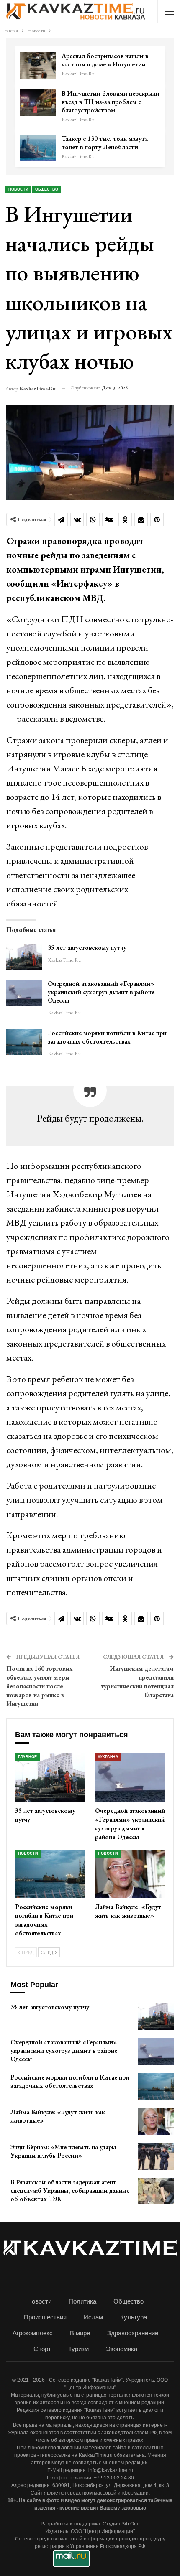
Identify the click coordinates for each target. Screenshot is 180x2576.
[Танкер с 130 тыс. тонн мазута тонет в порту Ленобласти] (38, 148)
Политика (82, 2301)
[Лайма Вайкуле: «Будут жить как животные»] (130, 1874)
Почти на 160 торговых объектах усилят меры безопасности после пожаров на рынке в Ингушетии (40, 1686)
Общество (47, 189)
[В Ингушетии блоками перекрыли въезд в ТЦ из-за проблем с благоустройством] (38, 103)
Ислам (93, 2317)
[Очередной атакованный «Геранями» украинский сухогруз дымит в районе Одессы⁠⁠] (24, 993)
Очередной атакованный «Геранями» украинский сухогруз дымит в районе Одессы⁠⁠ (101, 992)
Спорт (42, 2349)
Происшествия (45, 2317)
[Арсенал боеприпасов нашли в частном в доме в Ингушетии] (38, 65)
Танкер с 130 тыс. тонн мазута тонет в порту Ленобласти (105, 143)
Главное (27, 1757)
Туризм (78, 2349)
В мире (80, 2333)
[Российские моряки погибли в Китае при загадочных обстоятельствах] (24, 1042)
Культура (134, 2317)
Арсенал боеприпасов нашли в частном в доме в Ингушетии (105, 60)
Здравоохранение (133, 2333)
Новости (18, 189)
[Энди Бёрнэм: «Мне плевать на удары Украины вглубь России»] (156, 2156)
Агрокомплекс (33, 2333)
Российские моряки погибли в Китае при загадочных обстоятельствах (107, 1037)
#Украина (108, 1757)
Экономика (122, 2349)
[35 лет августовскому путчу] (24, 957)
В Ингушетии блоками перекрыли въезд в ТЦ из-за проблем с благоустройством (111, 102)
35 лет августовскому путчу (87, 948)
